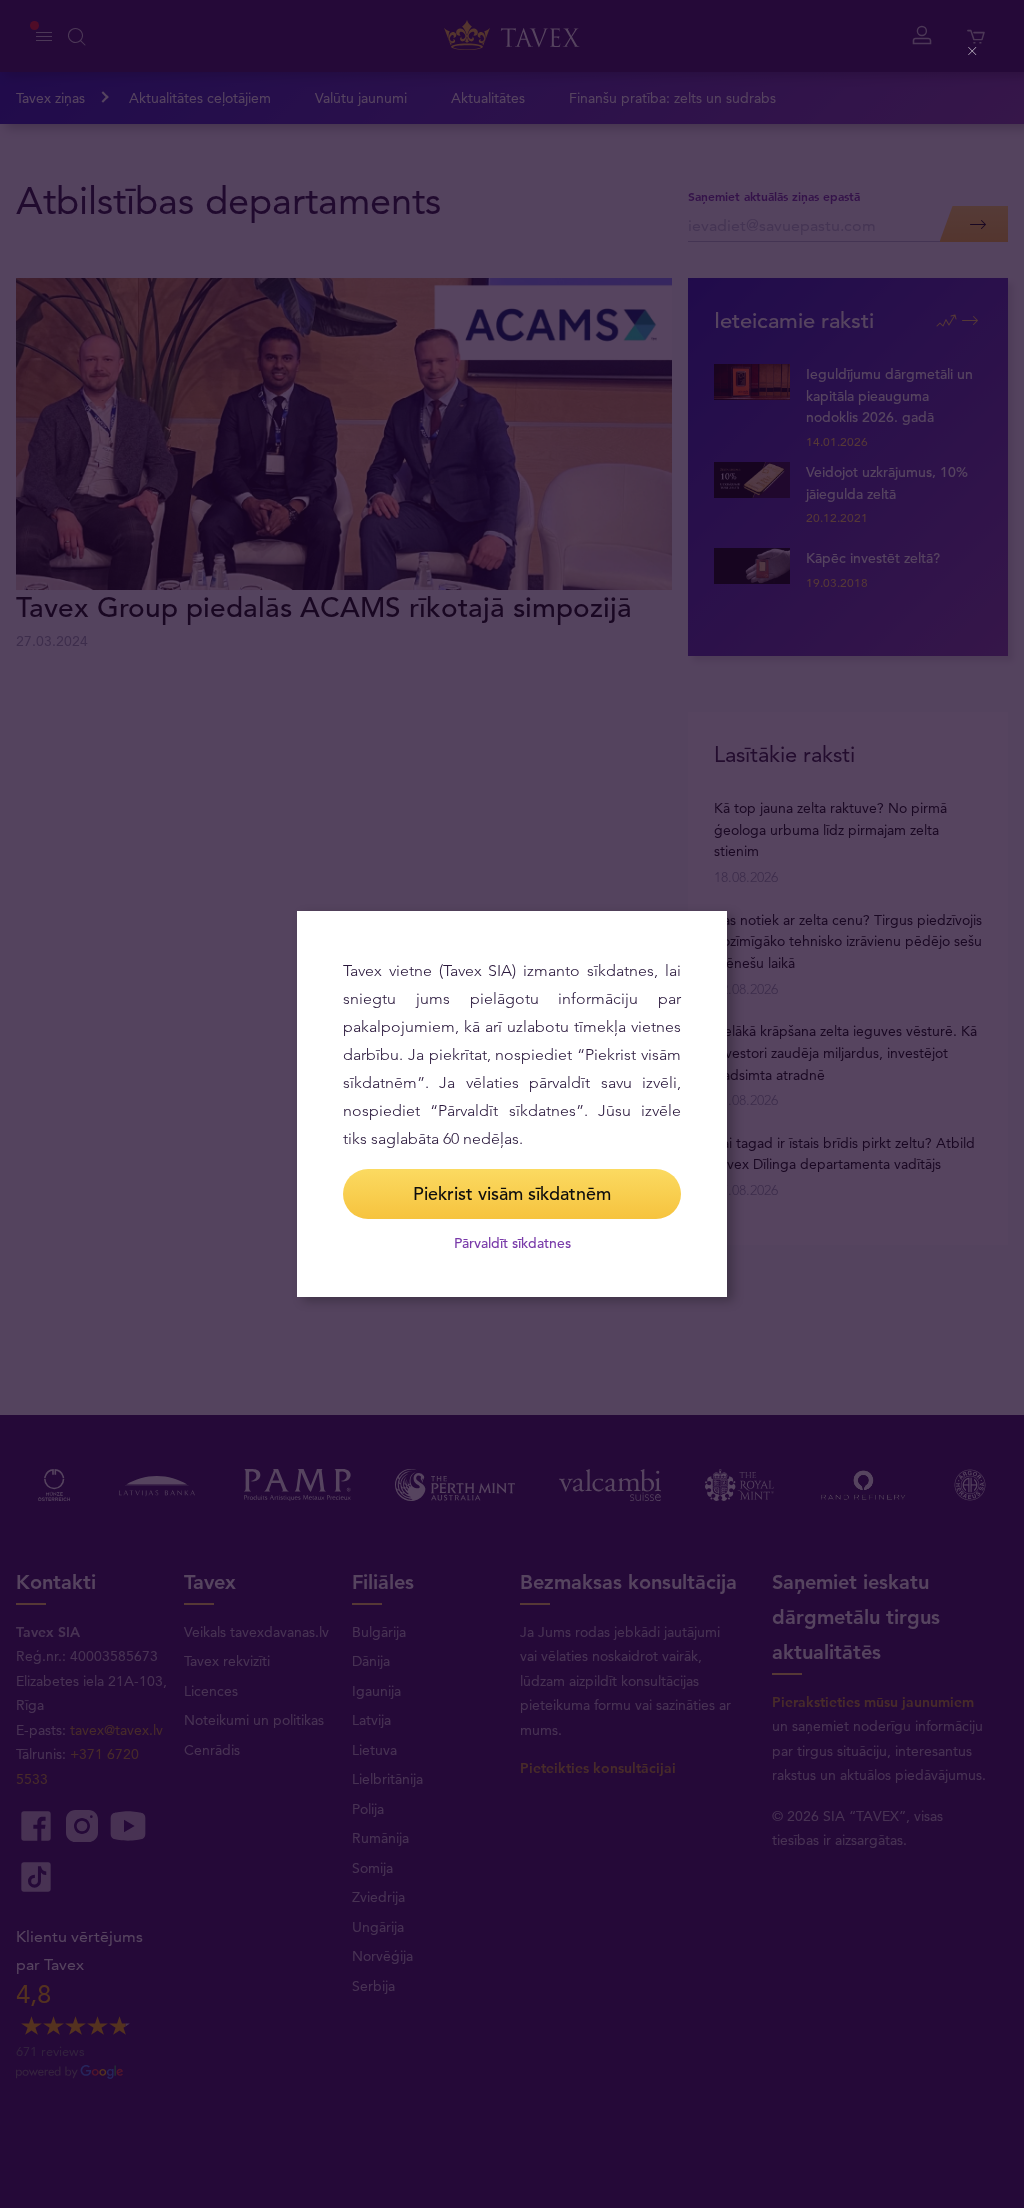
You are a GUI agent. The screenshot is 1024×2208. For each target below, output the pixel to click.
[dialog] (512, 1104)
